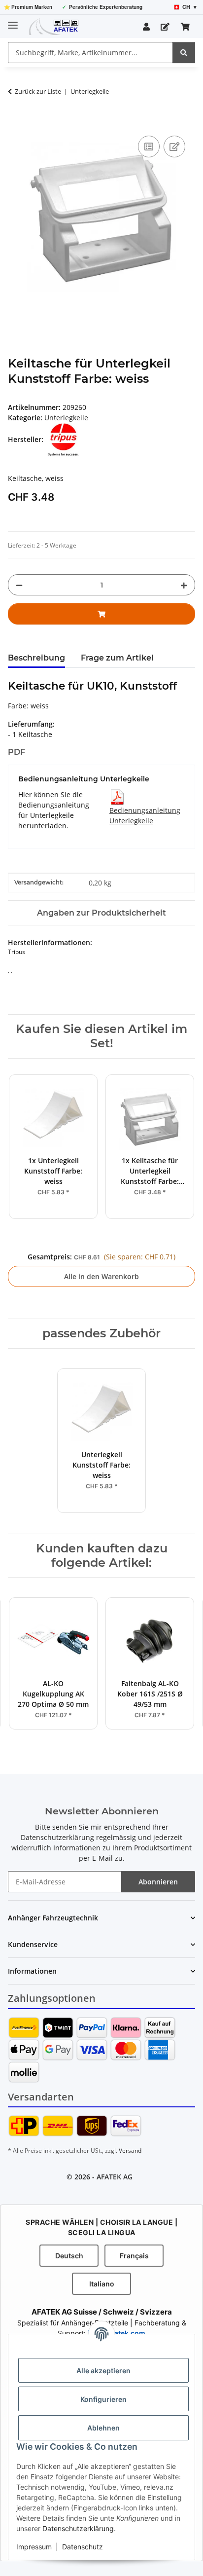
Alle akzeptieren (103, 2371)
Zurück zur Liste (38, 91)
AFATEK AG (115, 2177)
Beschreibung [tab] (36, 658)
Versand (130, 2151)
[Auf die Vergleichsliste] (149, 147)
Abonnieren (158, 1882)
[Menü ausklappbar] (13, 21)
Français (134, 2256)
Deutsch (69, 2256)
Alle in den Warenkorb (101, 1276)
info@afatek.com (117, 2333)
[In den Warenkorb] (16, 122)
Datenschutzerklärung (78, 2528)
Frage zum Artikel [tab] (117, 658)
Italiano (102, 2284)
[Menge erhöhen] (184, 585)
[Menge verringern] (19, 585)
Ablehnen (103, 2428)
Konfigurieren (103, 2399)
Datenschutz (83, 2547)
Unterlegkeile (66, 418)
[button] (146, 27)
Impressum (34, 2547)
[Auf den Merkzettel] (174, 147)
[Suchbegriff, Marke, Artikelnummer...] (184, 53)
